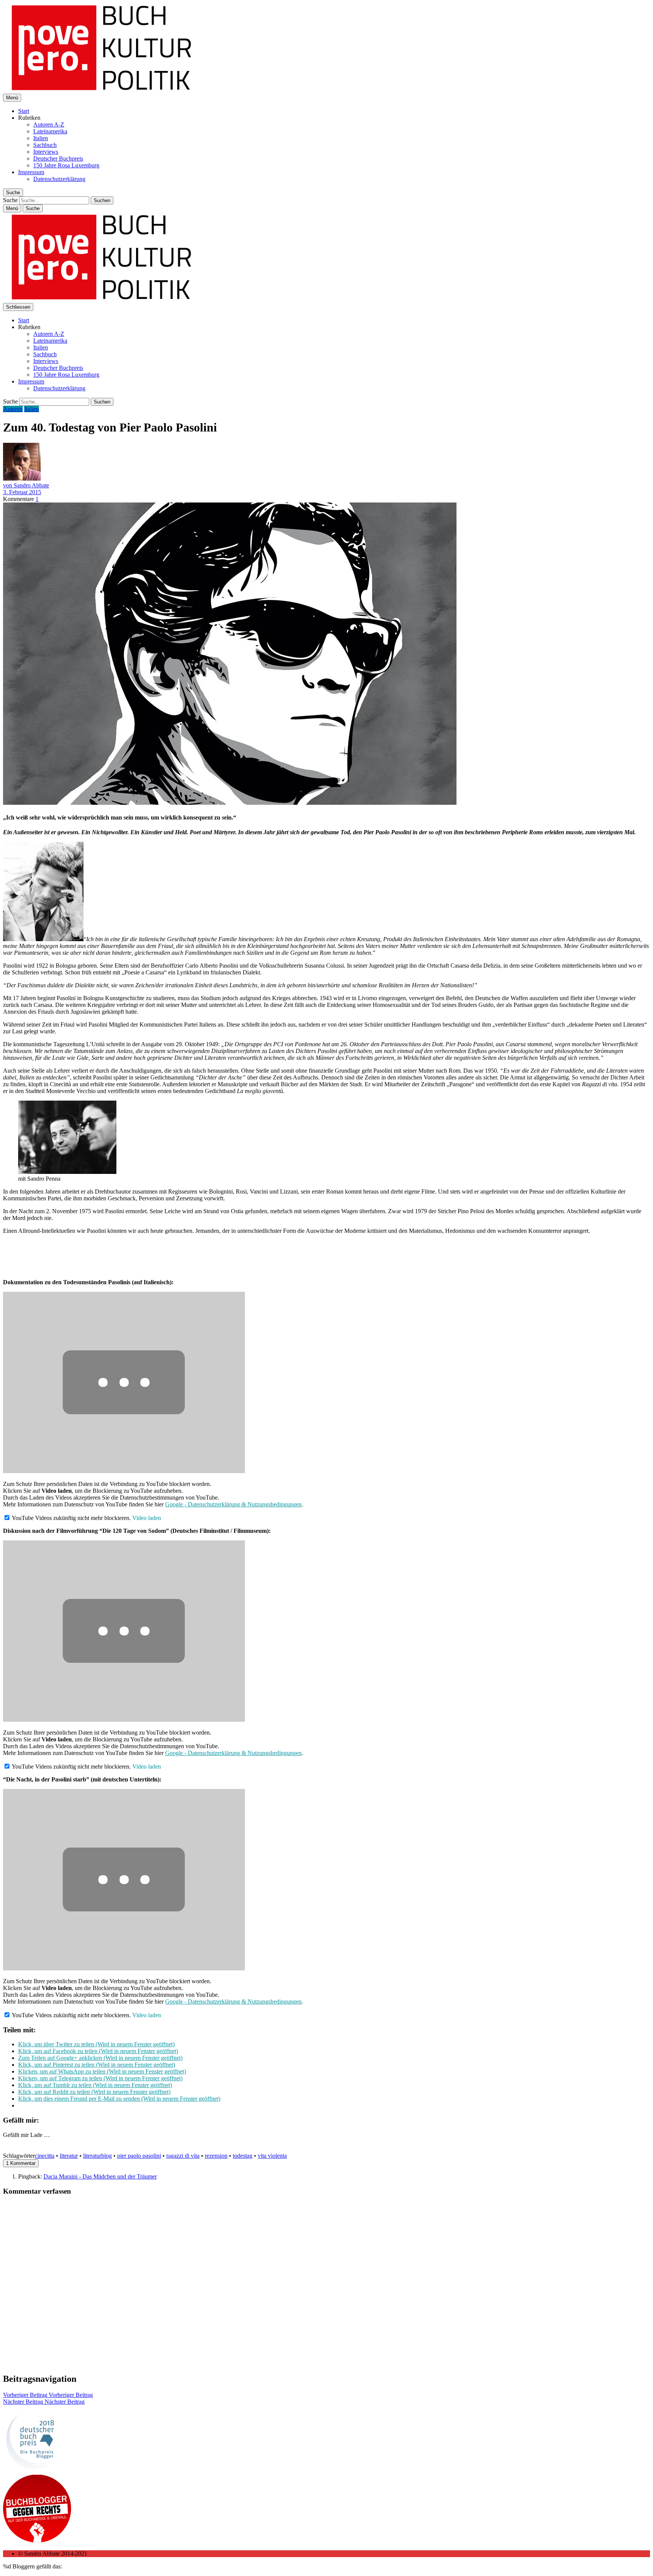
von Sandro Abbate (26, 485)
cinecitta (45, 2156)
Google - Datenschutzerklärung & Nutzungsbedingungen (233, 1504)
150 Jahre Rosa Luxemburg (66, 165)
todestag (243, 2156)
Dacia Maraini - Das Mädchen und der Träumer (100, 2176)
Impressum (31, 172)
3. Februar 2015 (22, 492)
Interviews (46, 152)
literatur (69, 2156)
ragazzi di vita (183, 2156)
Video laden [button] (147, 1518)
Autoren (13, 409)
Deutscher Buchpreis (58, 158)
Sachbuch (45, 145)
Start (24, 111)
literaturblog (97, 2156)
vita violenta (272, 2156)
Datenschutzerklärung (59, 179)
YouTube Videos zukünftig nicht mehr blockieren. (71, 1518)
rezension (216, 2156)
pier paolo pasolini (139, 2156)
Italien (41, 138)
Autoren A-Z (49, 124)
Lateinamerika (50, 131)
